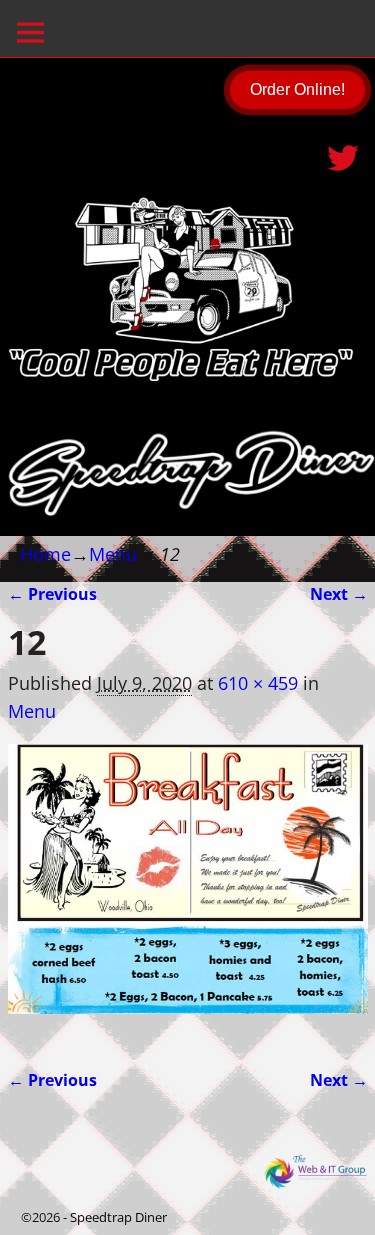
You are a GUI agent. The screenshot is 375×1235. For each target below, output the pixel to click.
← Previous (52, 594)
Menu (113, 554)
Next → (339, 594)
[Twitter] (345, 151)
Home (45, 554)
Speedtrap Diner (118, 1217)
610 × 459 (258, 683)
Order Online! (297, 89)
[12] (188, 893)
